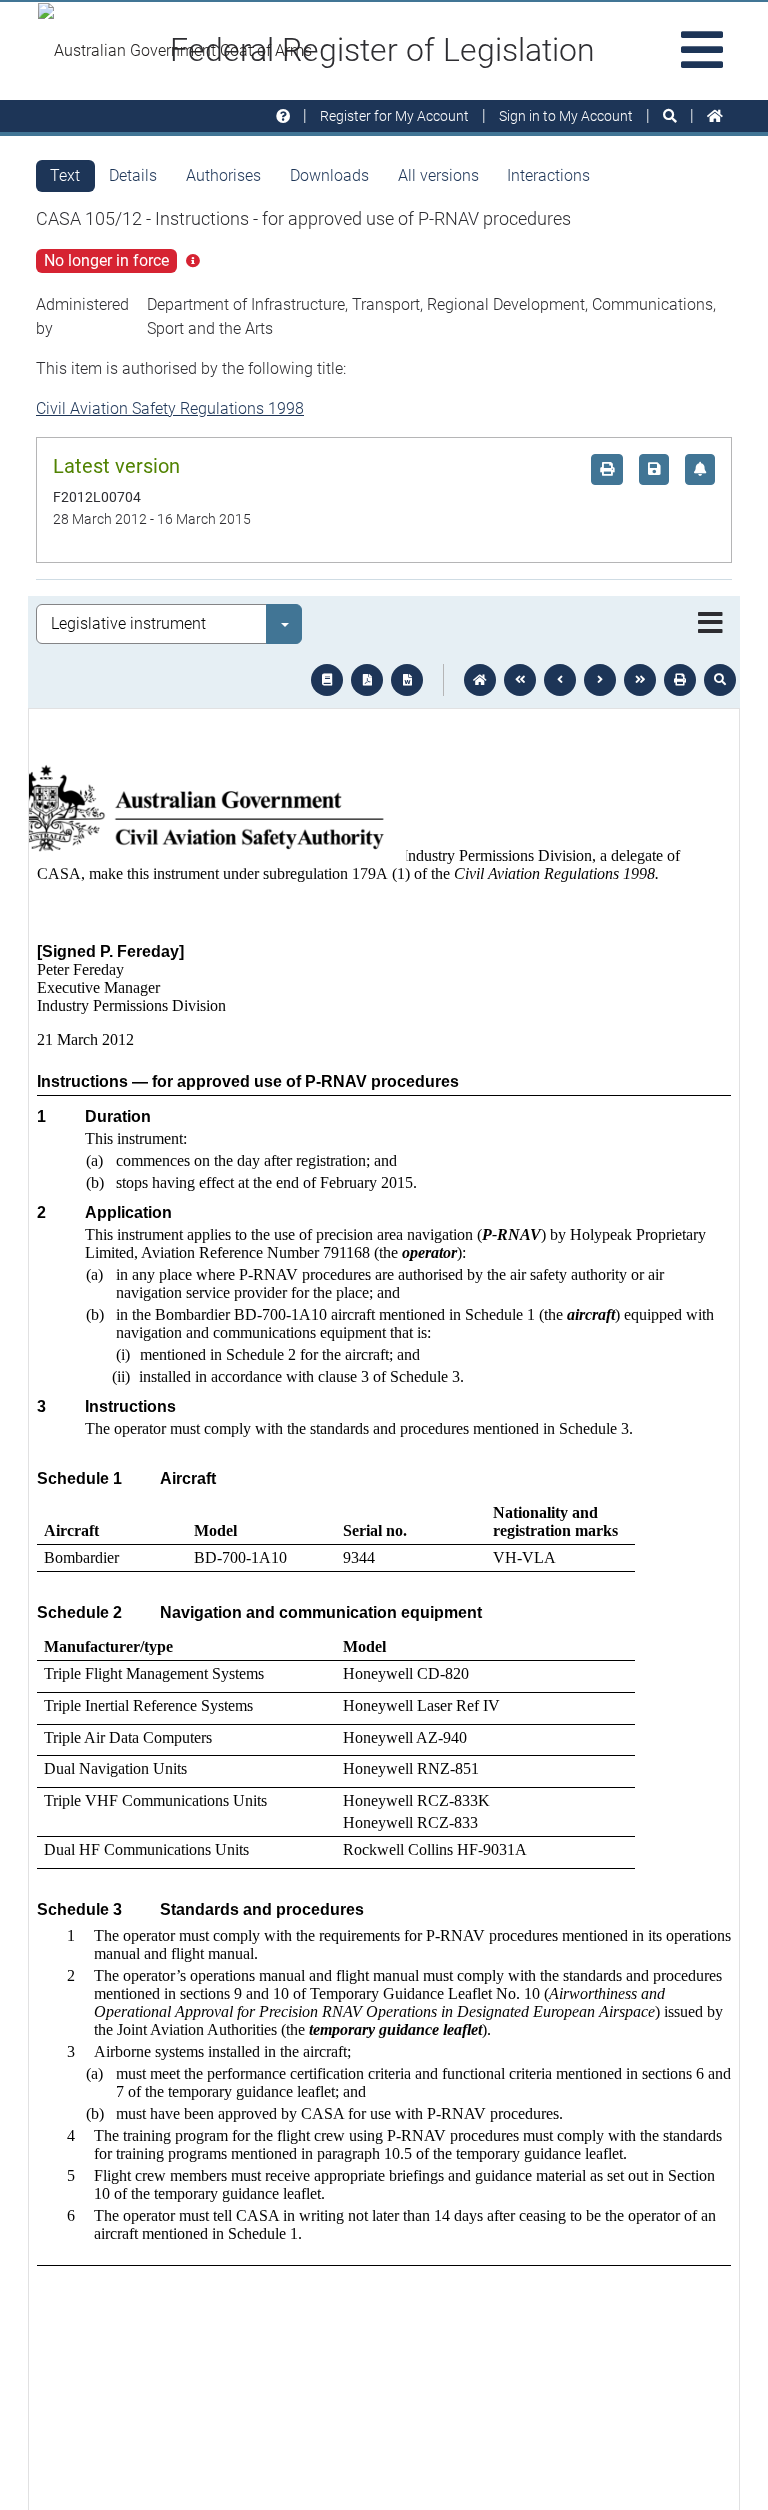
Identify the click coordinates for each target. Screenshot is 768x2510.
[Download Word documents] (407, 680)
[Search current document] (720, 680)
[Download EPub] (327, 680)
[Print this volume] (680, 680)
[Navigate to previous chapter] (520, 680)
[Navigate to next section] (600, 680)
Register (394, 116)
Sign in (566, 116)
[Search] (670, 116)
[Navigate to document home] (480, 680)
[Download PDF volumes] (367, 680)
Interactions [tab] (548, 175)
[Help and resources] (283, 116)
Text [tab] (65, 175)
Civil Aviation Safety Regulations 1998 (170, 408)
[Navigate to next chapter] (640, 680)
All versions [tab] (438, 175)
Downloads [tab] (329, 175)
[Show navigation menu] (710, 624)
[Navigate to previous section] (560, 680)
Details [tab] (133, 175)
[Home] (715, 116)
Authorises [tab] (223, 175)
